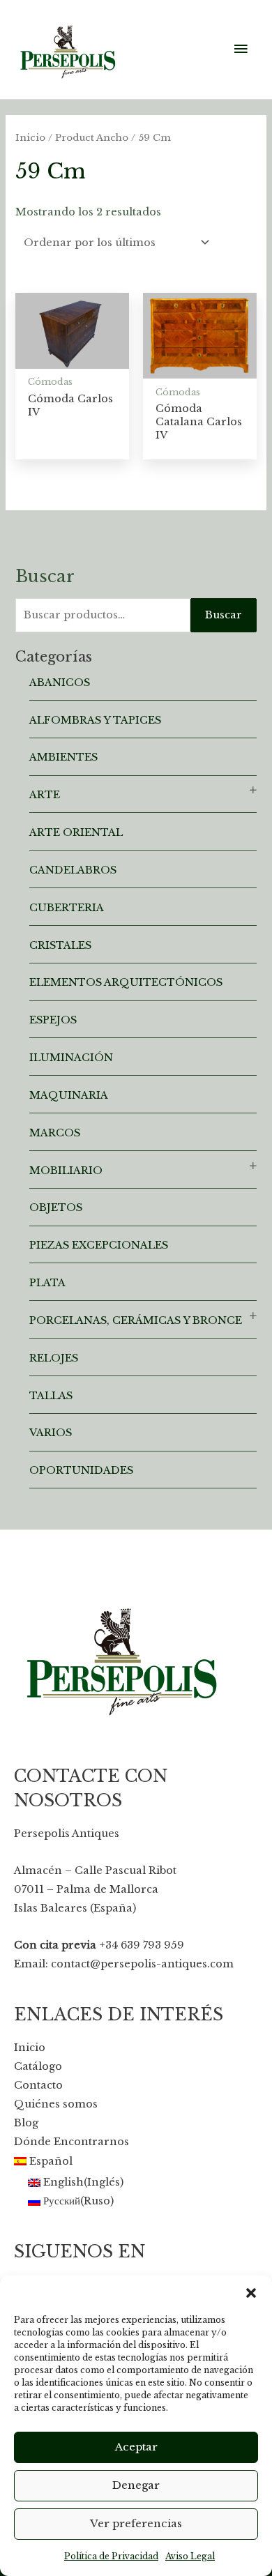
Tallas (51, 1396)
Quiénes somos (56, 2104)
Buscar (224, 615)
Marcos (55, 1133)
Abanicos (60, 683)
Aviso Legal (190, 2556)
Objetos (56, 1207)
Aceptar (136, 2447)
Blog (26, 2123)
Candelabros (73, 870)
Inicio (30, 138)
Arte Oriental (76, 832)
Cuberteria (67, 908)
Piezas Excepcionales (99, 1245)
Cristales (60, 945)
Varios (51, 1433)
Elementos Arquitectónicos (126, 982)
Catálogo (38, 2066)
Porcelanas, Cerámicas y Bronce (136, 1320)
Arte (45, 795)
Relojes (54, 1358)
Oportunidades (81, 1470)
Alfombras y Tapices (95, 720)
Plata (47, 1283)
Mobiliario (66, 1171)
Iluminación (71, 1058)
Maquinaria (69, 1095)
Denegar (136, 2485)
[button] (251, 2293)
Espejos (53, 1020)
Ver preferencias (136, 2523)
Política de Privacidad (111, 2556)
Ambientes (63, 757)
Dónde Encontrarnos (71, 2142)
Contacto (38, 2085)
